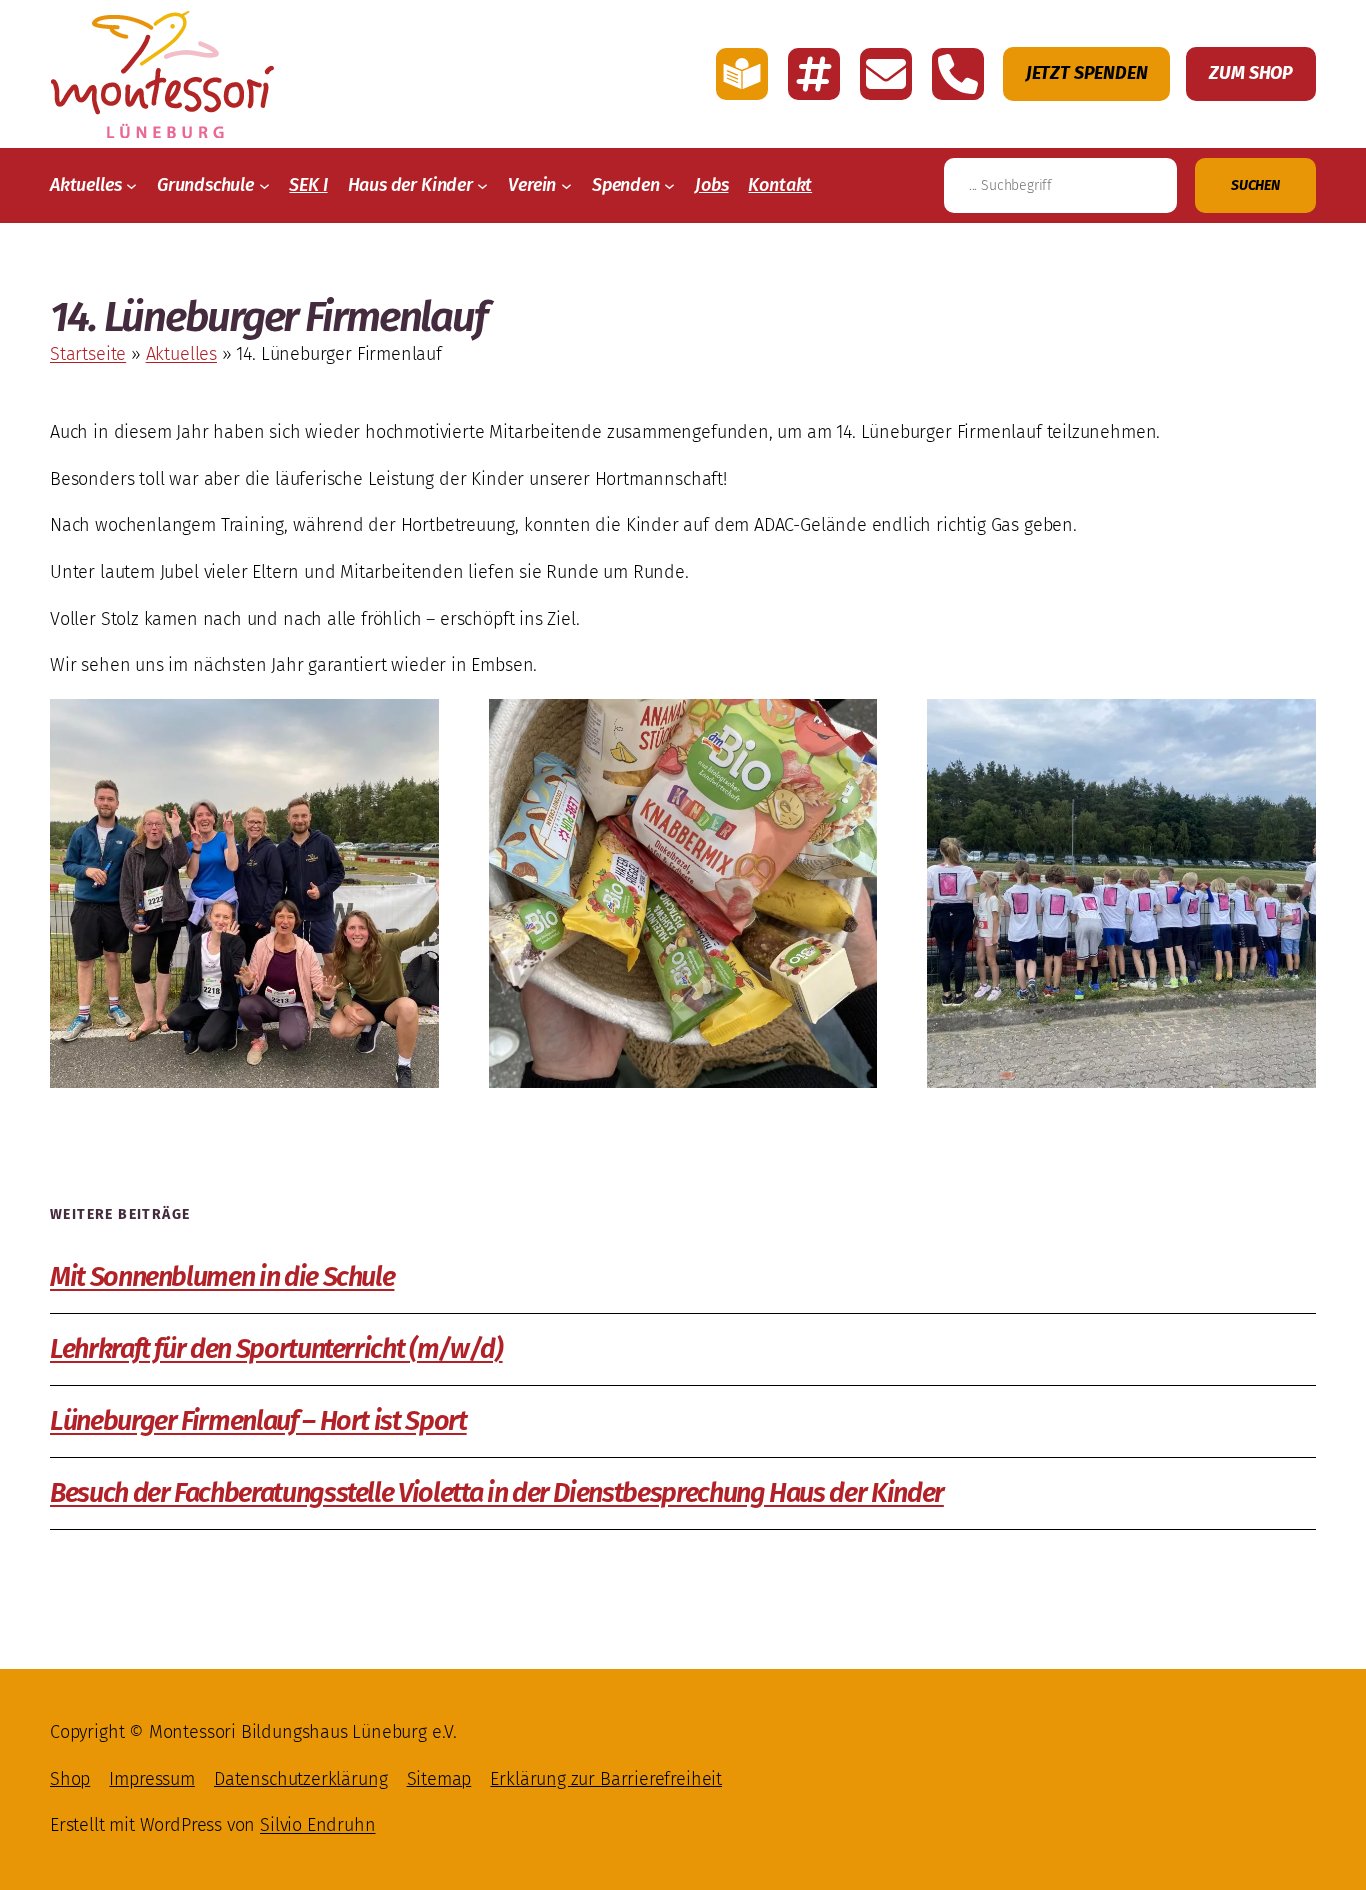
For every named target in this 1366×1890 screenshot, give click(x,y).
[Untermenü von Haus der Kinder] (482, 185)
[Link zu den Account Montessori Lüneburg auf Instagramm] (814, 74)
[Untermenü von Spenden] (669, 185)
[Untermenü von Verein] (566, 185)
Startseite (88, 354)
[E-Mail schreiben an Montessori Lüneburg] (886, 74)
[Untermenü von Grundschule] (264, 185)
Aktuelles (181, 354)
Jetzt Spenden (1087, 73)
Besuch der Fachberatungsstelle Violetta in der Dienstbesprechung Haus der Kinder (497, 1493)
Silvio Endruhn (317, 1825)
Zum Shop (1251, 73)
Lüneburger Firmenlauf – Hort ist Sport (258, 1421)
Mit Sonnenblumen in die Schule (222, 1277)
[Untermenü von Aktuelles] (131, 185)
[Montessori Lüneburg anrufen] (958, 74)
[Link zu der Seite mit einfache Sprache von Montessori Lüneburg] (742, 74)
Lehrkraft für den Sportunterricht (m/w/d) (276, 1349)
